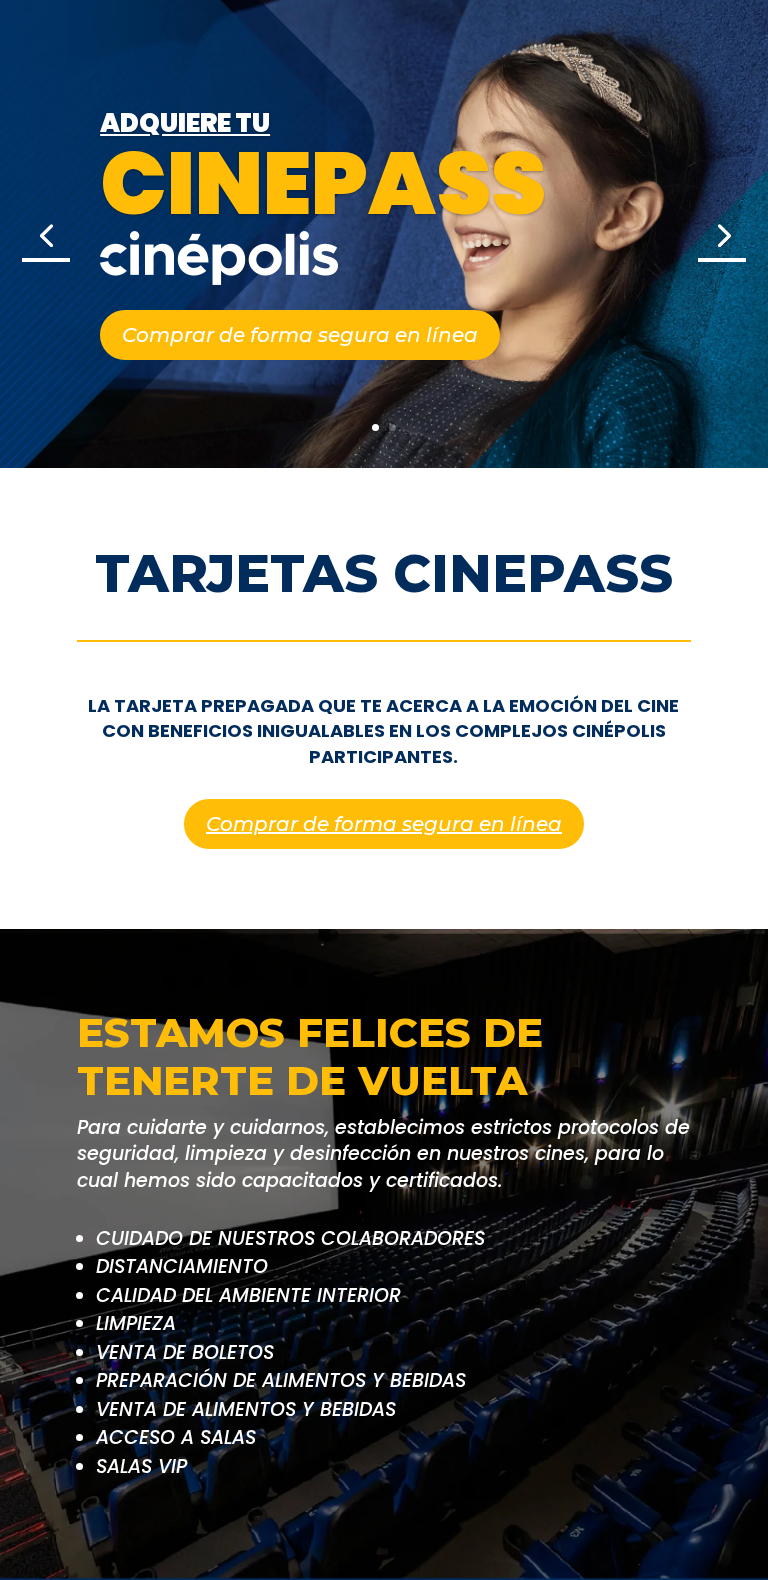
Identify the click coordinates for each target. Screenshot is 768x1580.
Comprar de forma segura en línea (300, 335)
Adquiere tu (185, 123)
